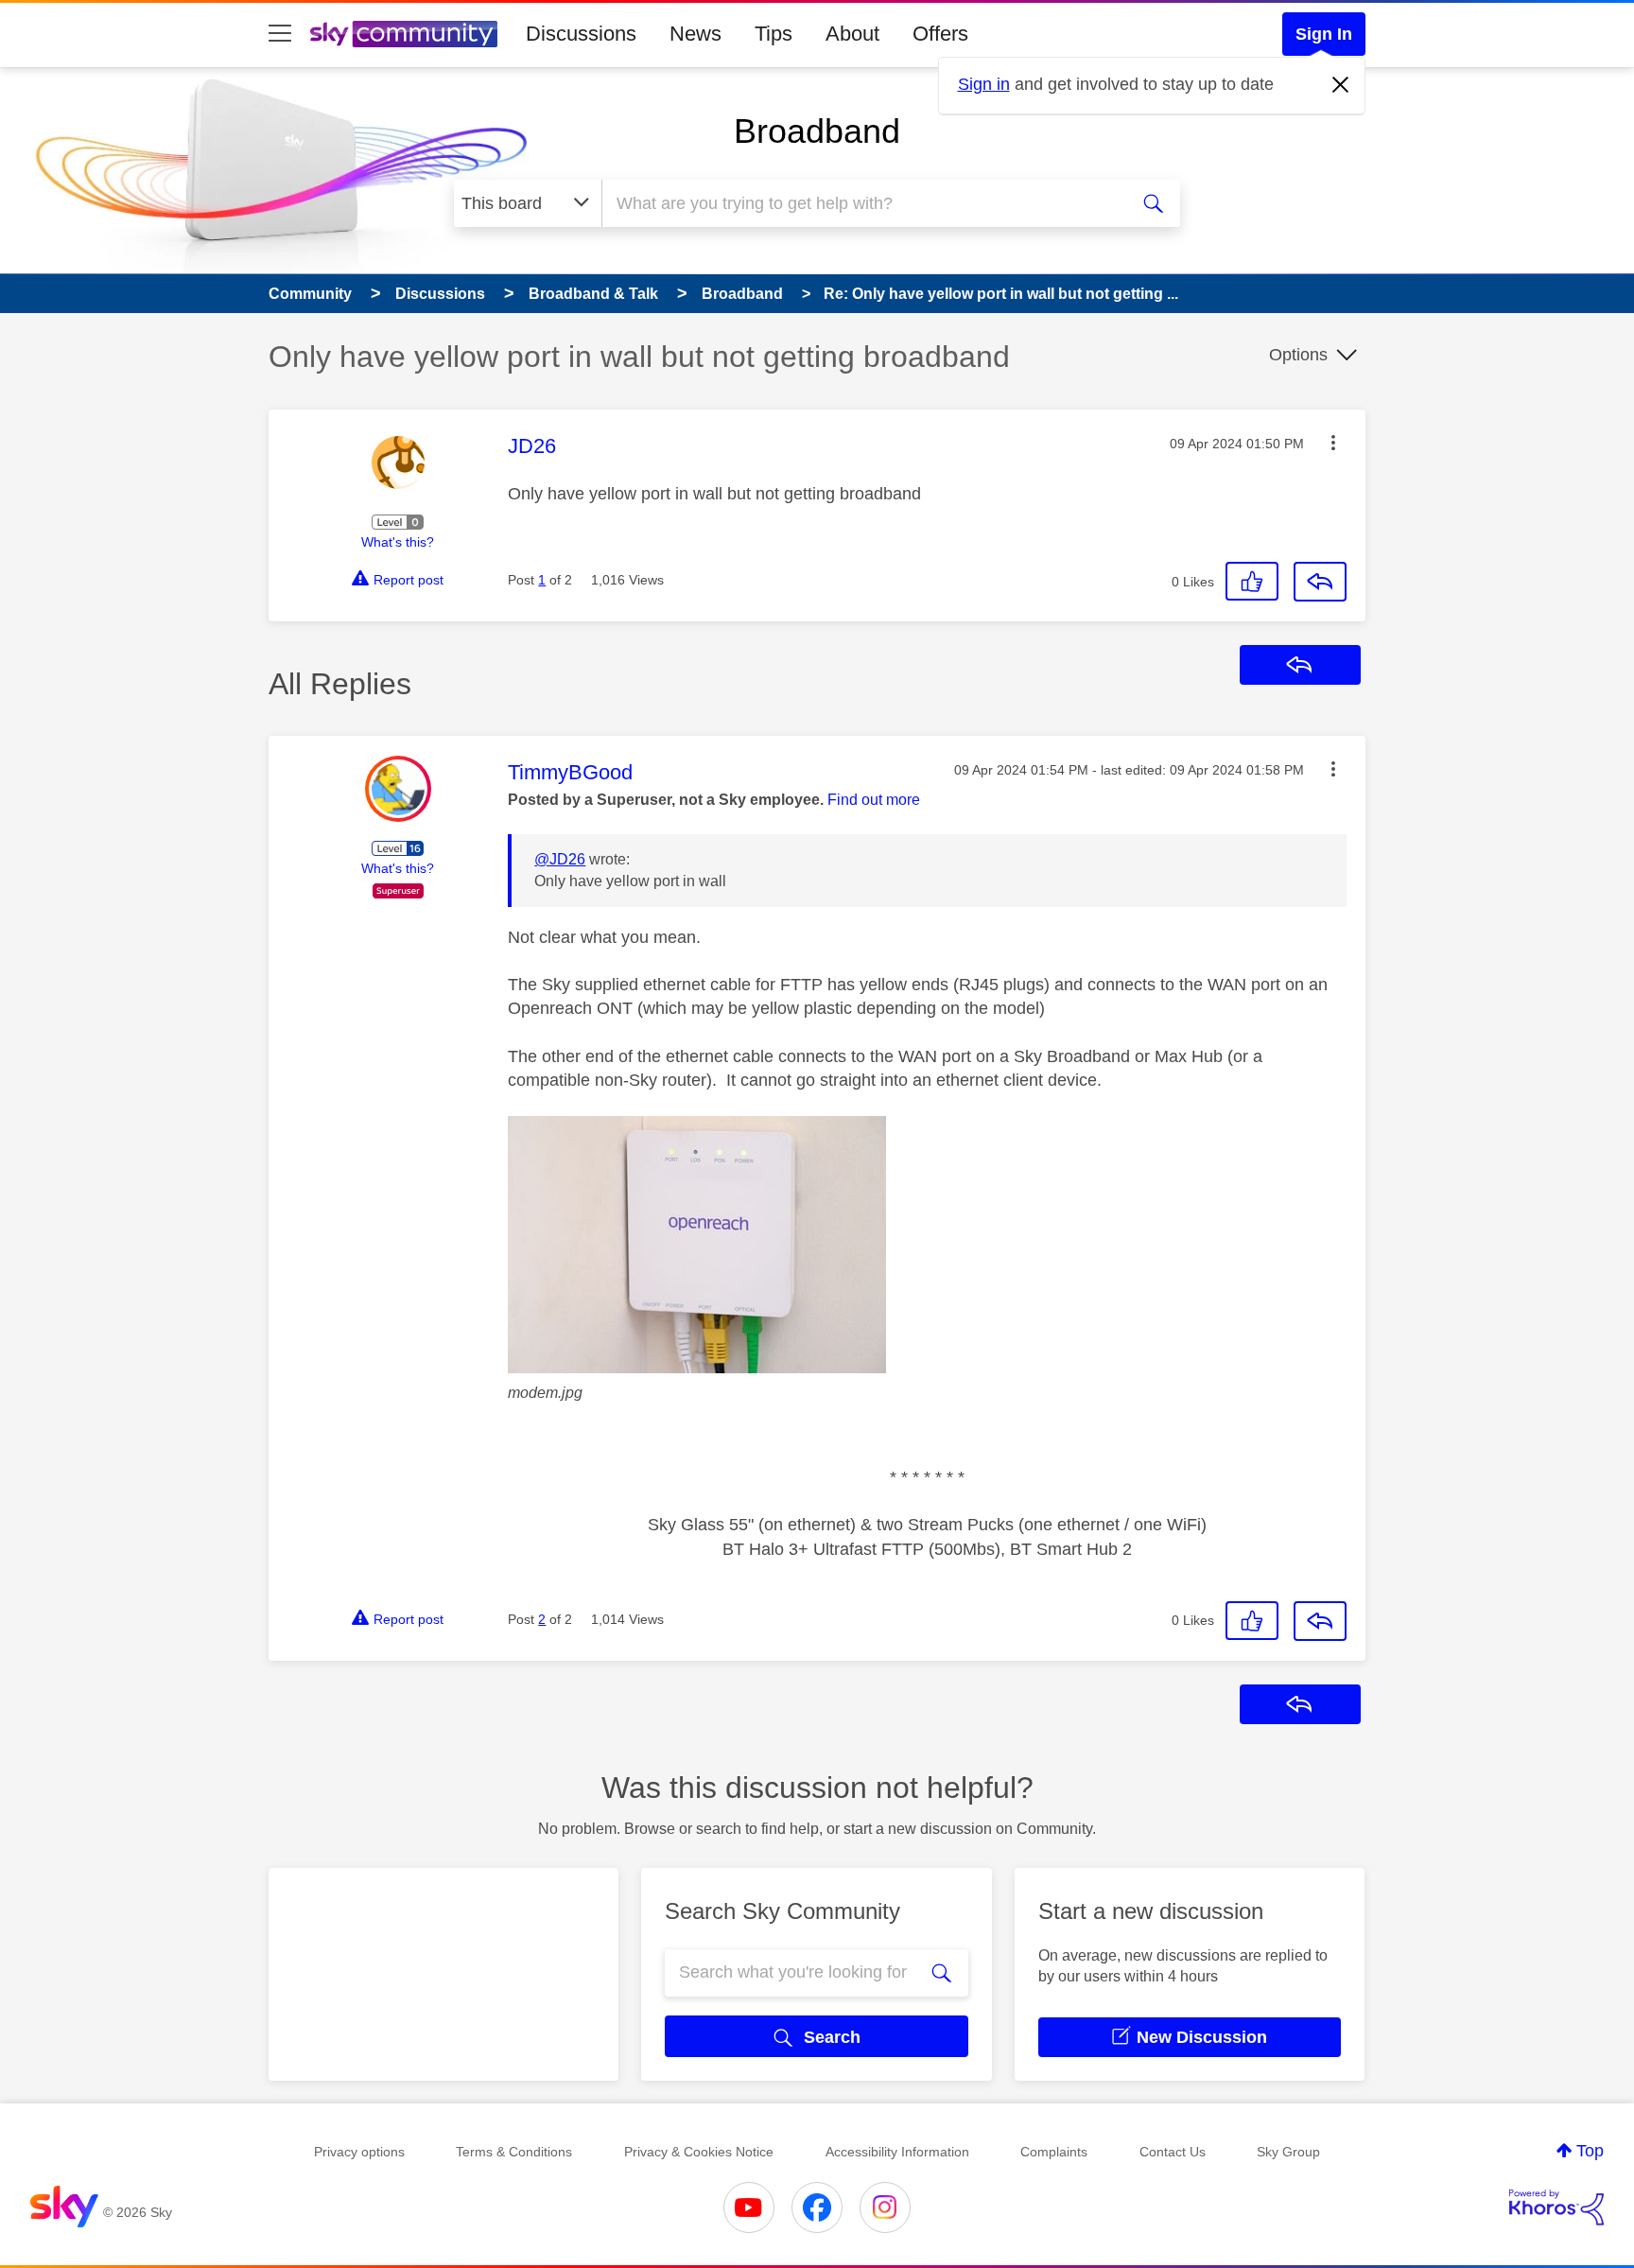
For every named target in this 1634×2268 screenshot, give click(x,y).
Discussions (581, 34)
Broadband (817, 131)
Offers (940, 34)
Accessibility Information (897, 2152)
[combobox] (862, 203)
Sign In (1324, 34)
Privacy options (359, 2152)
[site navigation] (280, 34)
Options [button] (1298, 355)
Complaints (1054, 2152)
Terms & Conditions (514, 2152)
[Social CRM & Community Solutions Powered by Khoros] (1556, 2207)
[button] (1333, 443)
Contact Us (1173, 2152)
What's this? (398, 542)
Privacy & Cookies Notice (699, 2152)
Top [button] (1590, 2151)
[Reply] (1320, 582)
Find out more (874, 800)
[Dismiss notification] (1341, 85)
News (695, 34)
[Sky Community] (404, 34)
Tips (774, 34)
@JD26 (560, 859)
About (852, 34)
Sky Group (1288, 2152)
